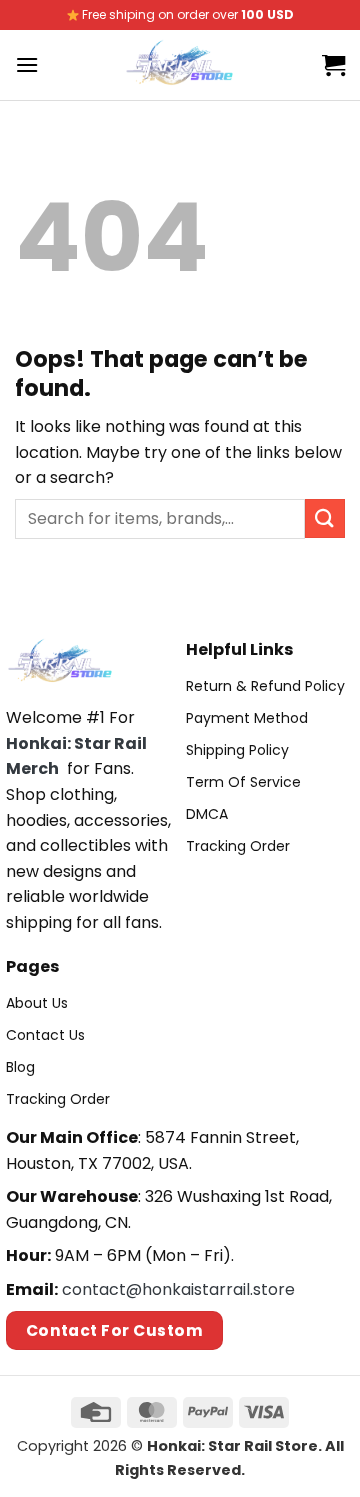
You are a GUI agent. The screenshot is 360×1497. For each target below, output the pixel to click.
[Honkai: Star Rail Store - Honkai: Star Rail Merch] (180, 65)
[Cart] (333, 65)
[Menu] (27, 64)
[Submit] (325, 518)
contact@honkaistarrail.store (178, 1289)
